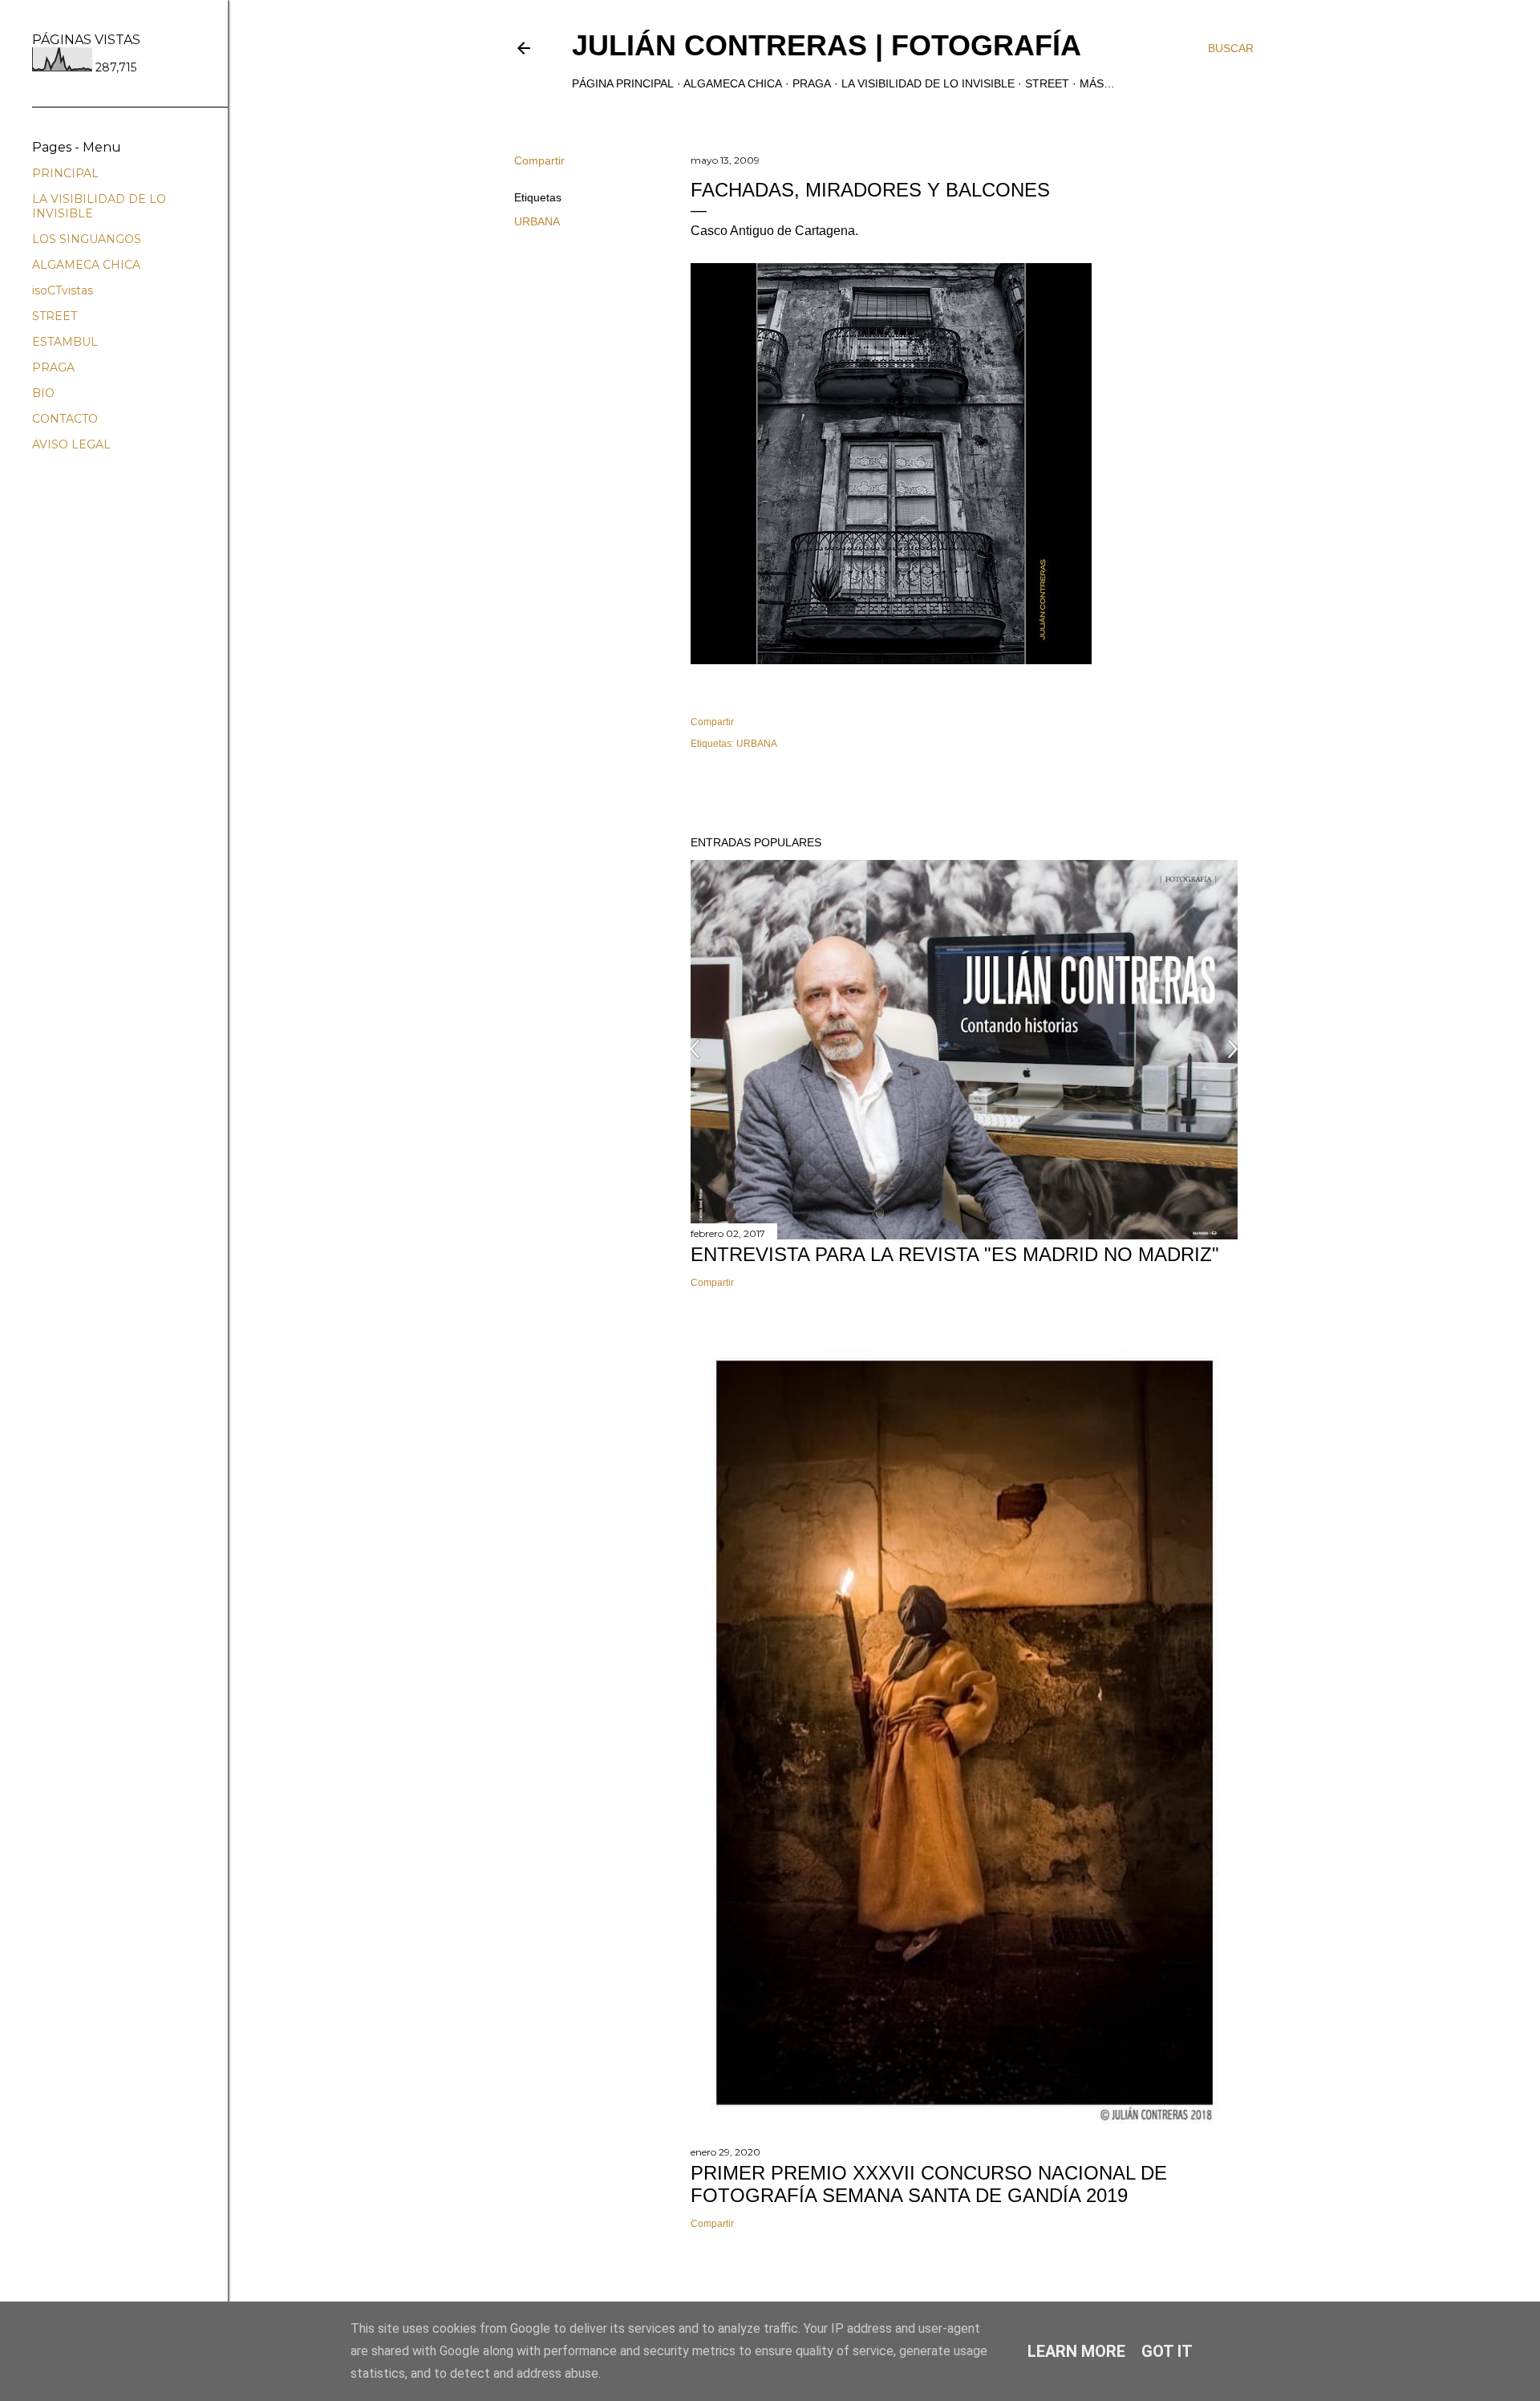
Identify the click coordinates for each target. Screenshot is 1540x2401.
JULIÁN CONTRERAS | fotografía (827, 45)
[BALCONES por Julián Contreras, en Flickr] (891, 660)
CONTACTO (65, 419)
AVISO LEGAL (71, 444)
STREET (1047, 83)
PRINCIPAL (65, 173)
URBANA (537, 221)
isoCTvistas (63, 290)
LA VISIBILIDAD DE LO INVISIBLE (928, 83)
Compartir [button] (539, 160)
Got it (1167, 2351)
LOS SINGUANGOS (87, 239)
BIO (43, 393)
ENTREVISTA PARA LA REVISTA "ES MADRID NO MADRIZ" (955, 1254)
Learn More (1076, 2351)
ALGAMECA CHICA (733, 83)
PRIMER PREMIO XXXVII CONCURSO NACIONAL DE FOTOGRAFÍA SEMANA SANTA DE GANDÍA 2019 (929, 2184)
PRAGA (812, 83)
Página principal (623, 83)
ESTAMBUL (65, 342)
